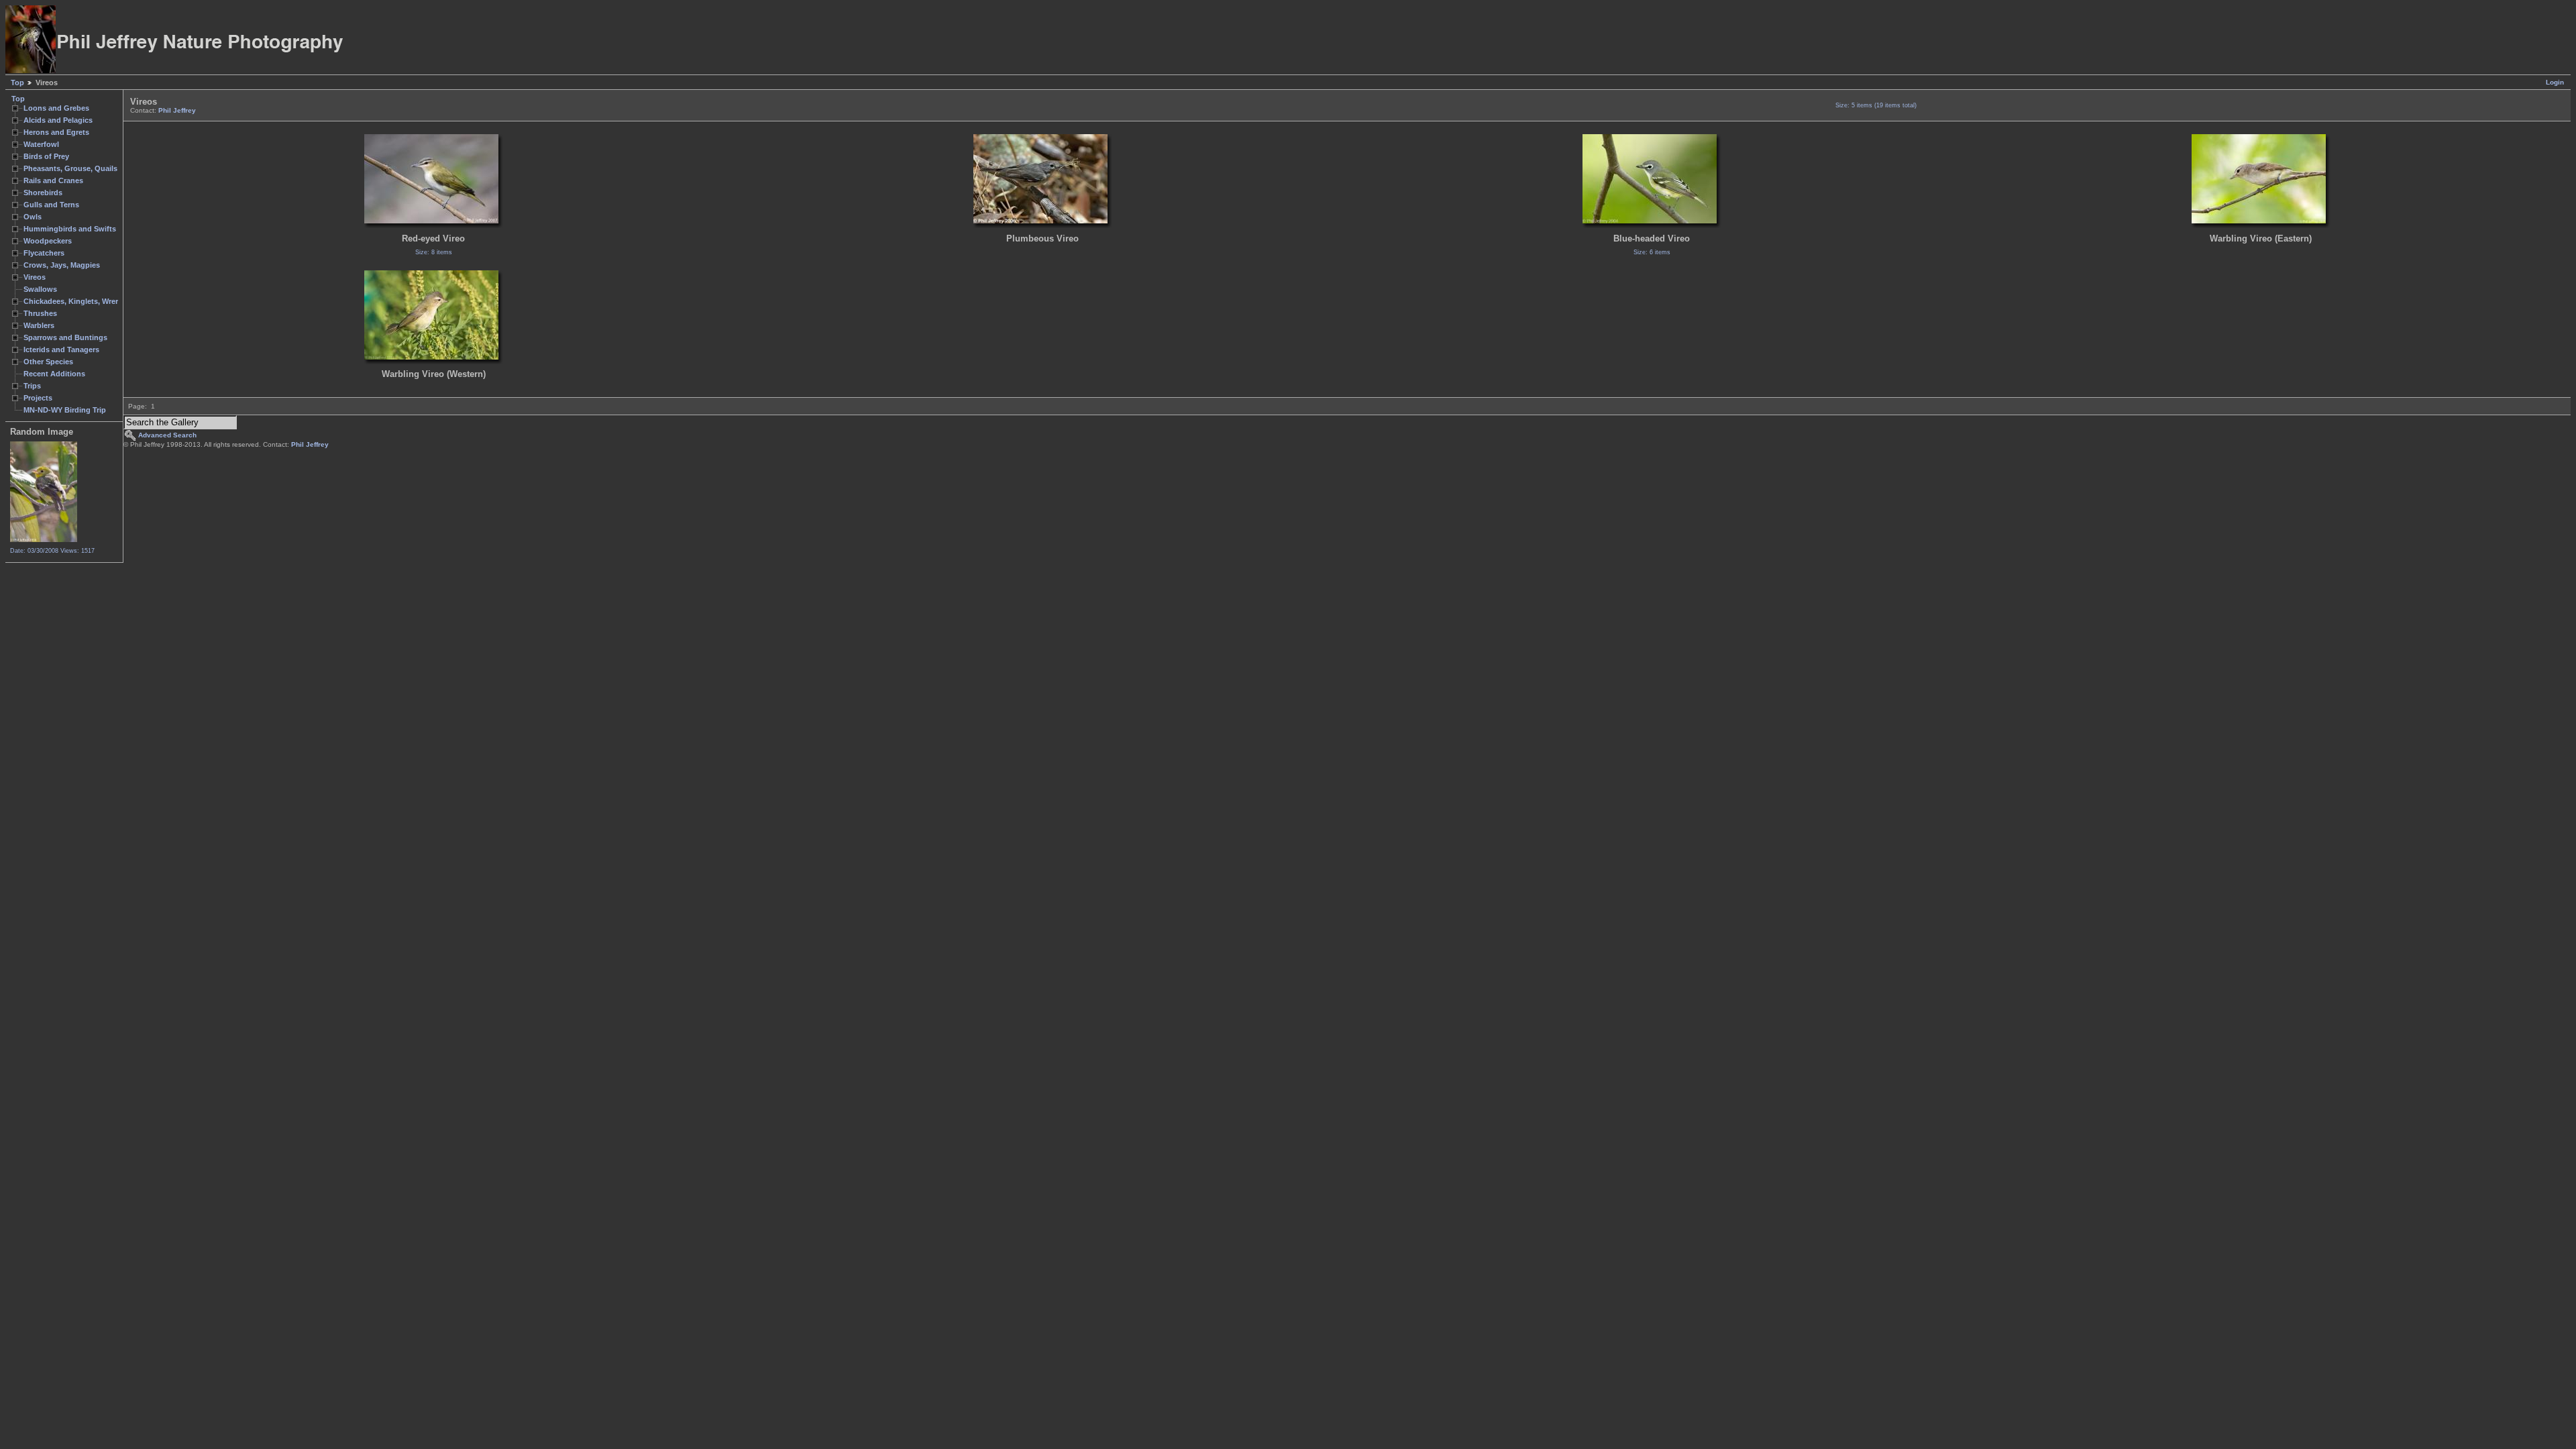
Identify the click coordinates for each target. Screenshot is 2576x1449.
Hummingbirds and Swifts (70, 229)
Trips (32, 386)
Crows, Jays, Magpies (62, 265)
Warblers (39, 325)
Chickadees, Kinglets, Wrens (74, 301)
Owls (33, 217)
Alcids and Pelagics (58, 120)
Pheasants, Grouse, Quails (70, 168)
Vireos (35, 277)
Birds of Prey (46, 156)
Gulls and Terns (51, 205)
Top (17, 83)
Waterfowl (41, 144)
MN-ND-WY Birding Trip (65, 410)
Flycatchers (44, 253)
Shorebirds (43, 193)
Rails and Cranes (53, 180)
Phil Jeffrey (177, 110)
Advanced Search (167, 435)
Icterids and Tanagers (61, 350)
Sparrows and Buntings (65, 337)
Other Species (48, 362)
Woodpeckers (48, 241)
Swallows (40, 289)
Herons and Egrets (56, 132)
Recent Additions (54, 374)
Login (2555, 82)
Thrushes (40, 313)
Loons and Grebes (56, 108)
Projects (38, 398)
